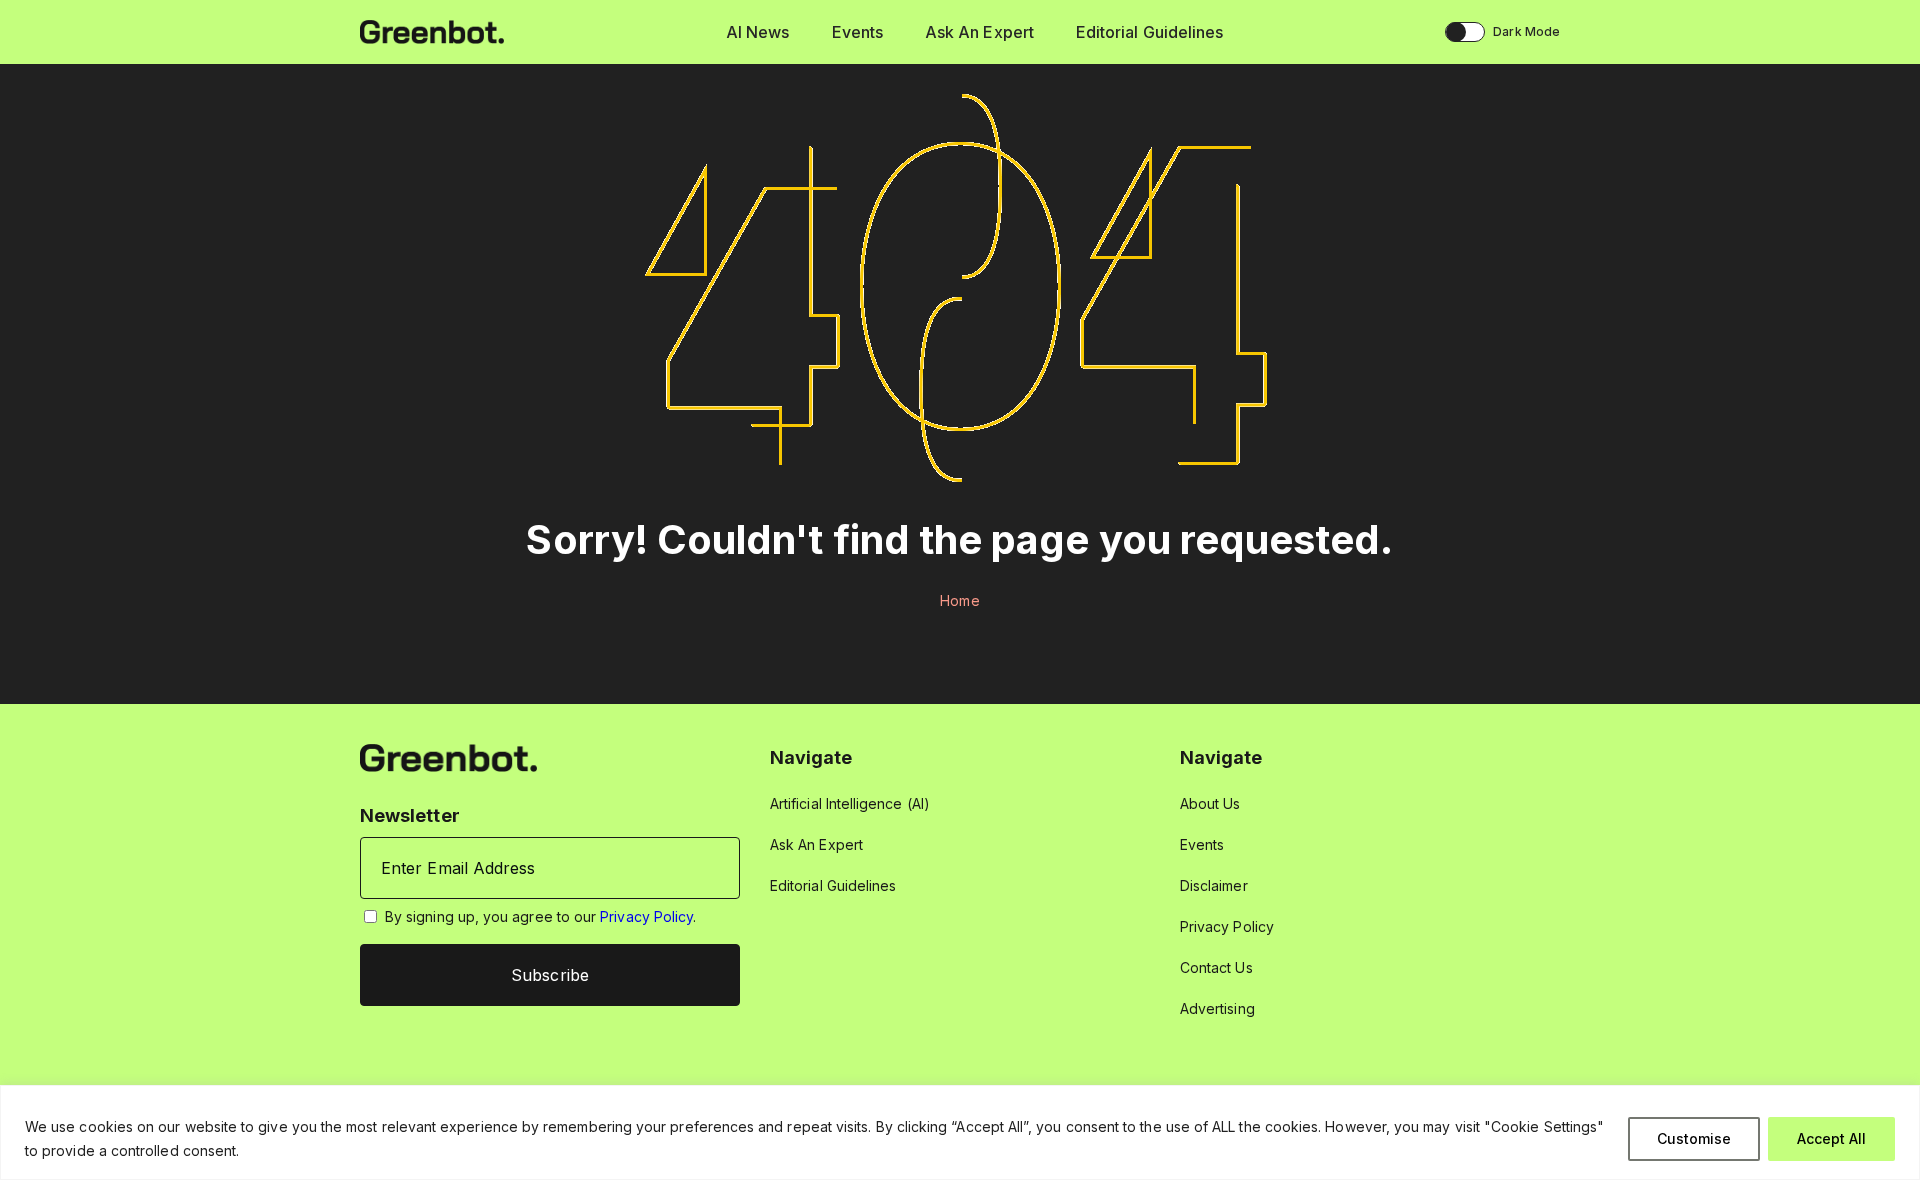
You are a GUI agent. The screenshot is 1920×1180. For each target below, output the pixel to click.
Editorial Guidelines (1149, 32)
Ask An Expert (979, 32)
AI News (758, 32)
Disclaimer (1214, 885)
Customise (1694, 1138)
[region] (960, 1132)
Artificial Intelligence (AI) (850, 803)
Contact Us (1216, 967)
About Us (1210, 803)
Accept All (1831, 1138)
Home (959, 600)
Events (857, 32)
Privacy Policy (646, 916)
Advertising (1217, 1008)
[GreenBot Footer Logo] (448, 756)
